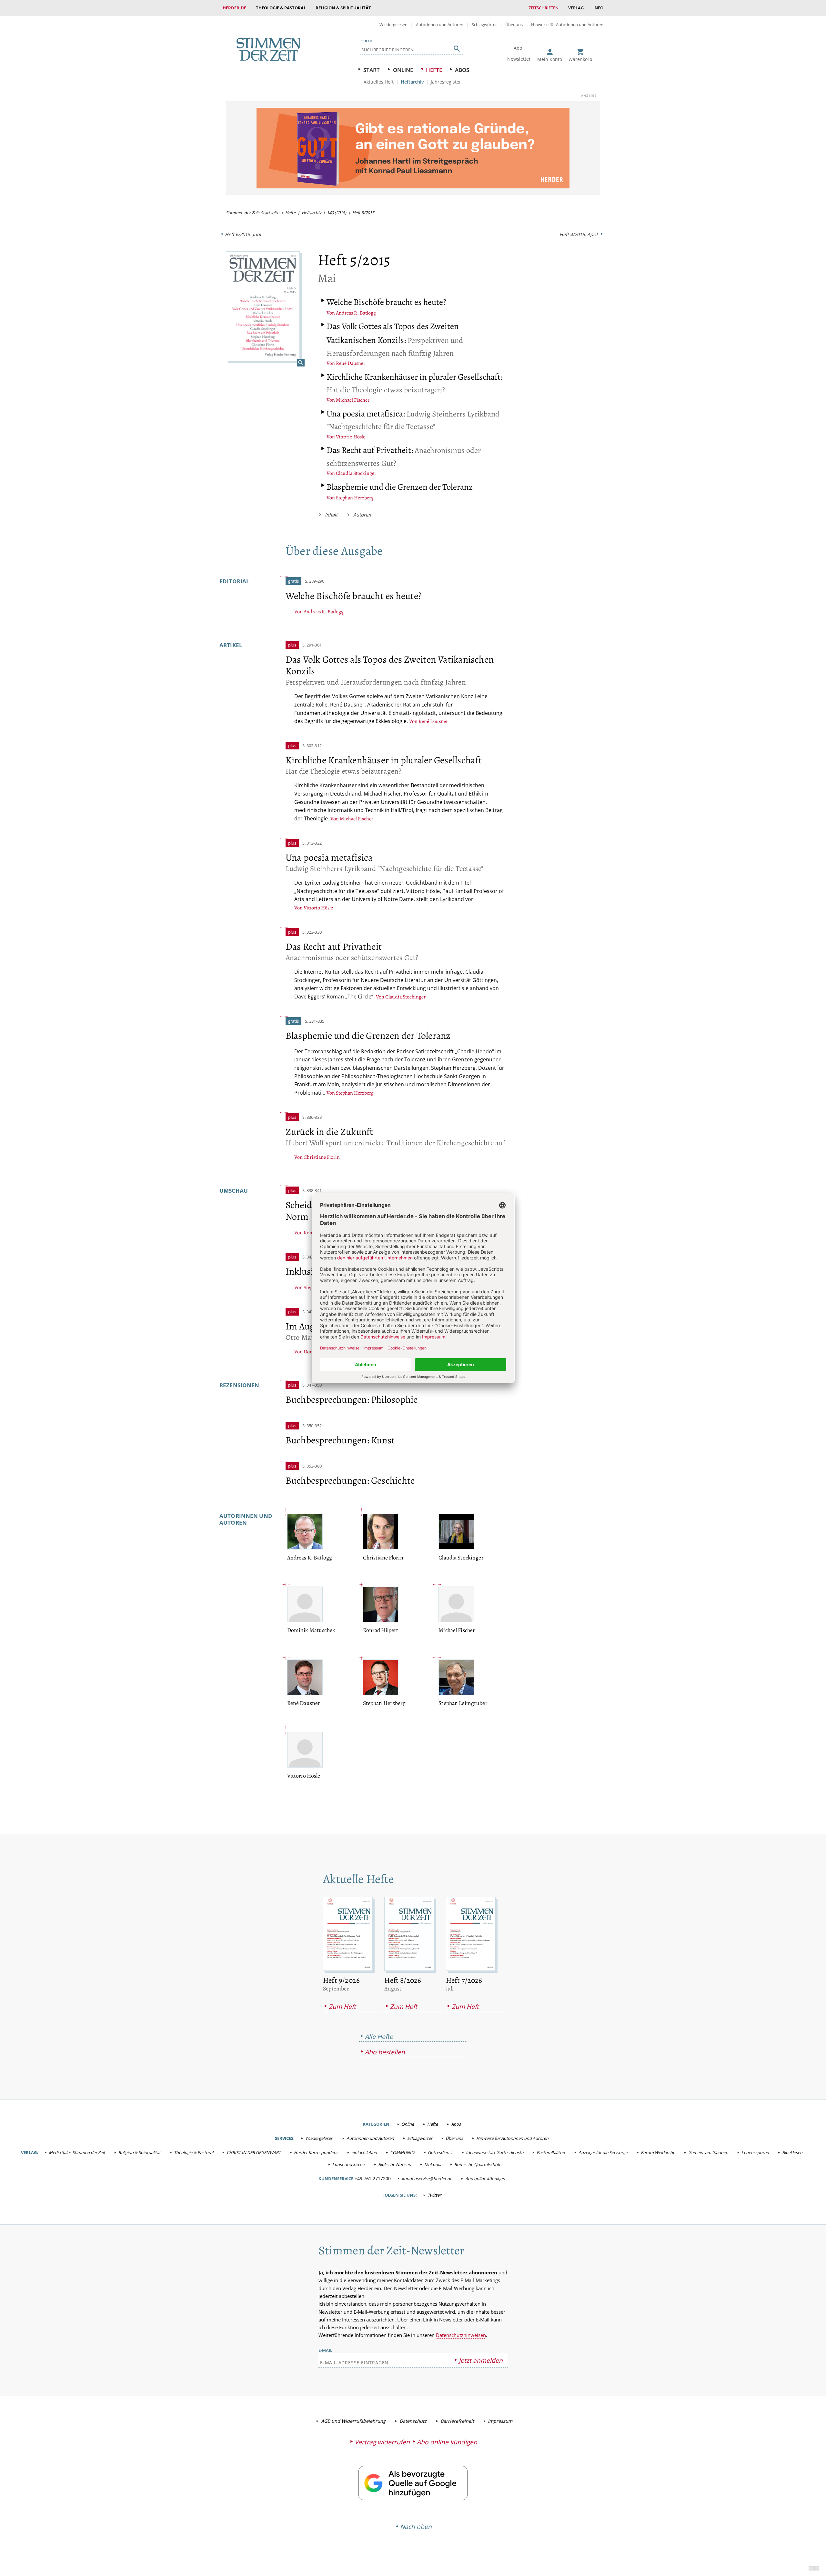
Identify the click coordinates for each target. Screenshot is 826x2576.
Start (372, 70)
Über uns (514, 25)
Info (598, 8)
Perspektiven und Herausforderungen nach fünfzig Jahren (395, 340)
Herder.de (234, 8)
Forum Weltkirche (658, 2152)
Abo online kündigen (485, 2179)
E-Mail (325, 2350)
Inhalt (331, 515)
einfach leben (364, 2152)
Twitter (434, 2195)
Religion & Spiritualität (343, 8)
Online (403, 70)
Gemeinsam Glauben (708, 2152)
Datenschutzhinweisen (461, 2335)
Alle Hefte (379, 2036)
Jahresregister (446, 82)
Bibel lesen (792, 2152)
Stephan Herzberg (355, 498)
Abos (462, 70)
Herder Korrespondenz (316, 2152)
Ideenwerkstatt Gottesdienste (495, 2152)
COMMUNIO (402, 2152)
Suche (367, 41)
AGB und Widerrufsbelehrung (353, 2421)
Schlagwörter (484, 25)
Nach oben (416, 2526)
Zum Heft (342, 2006)
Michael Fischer (353, 400)
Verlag (576, 8)
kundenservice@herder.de (427, 2179)
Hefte (434, 70)
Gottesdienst (440, 2152)
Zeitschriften (544, 8)
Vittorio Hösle (351, 437)
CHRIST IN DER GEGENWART (254, 2152)
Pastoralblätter (551, 2152)
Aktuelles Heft (379, 82)
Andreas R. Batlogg (356, 313)
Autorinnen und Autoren (440, 25)
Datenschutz (413, 2421)
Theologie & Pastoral (281, 8)
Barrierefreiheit (457, 2421)
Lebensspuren (755, 2152)
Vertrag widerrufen (382, 2442)
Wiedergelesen (393, 25)
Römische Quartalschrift (477, 2164)
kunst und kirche (348, 2164)
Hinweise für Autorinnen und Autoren (567, 25)
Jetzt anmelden (481, 2360)
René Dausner (351, 363)
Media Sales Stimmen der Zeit (77, 2152)
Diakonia (433, 2164)
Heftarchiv (412, 82)
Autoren (362, 515)
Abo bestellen (385, 2052)
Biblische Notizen (395, 2164)
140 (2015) (337, 213)
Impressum (500, 2421)
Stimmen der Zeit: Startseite (252, 213)
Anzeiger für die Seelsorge (603, 2152)
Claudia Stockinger (356, 473)
